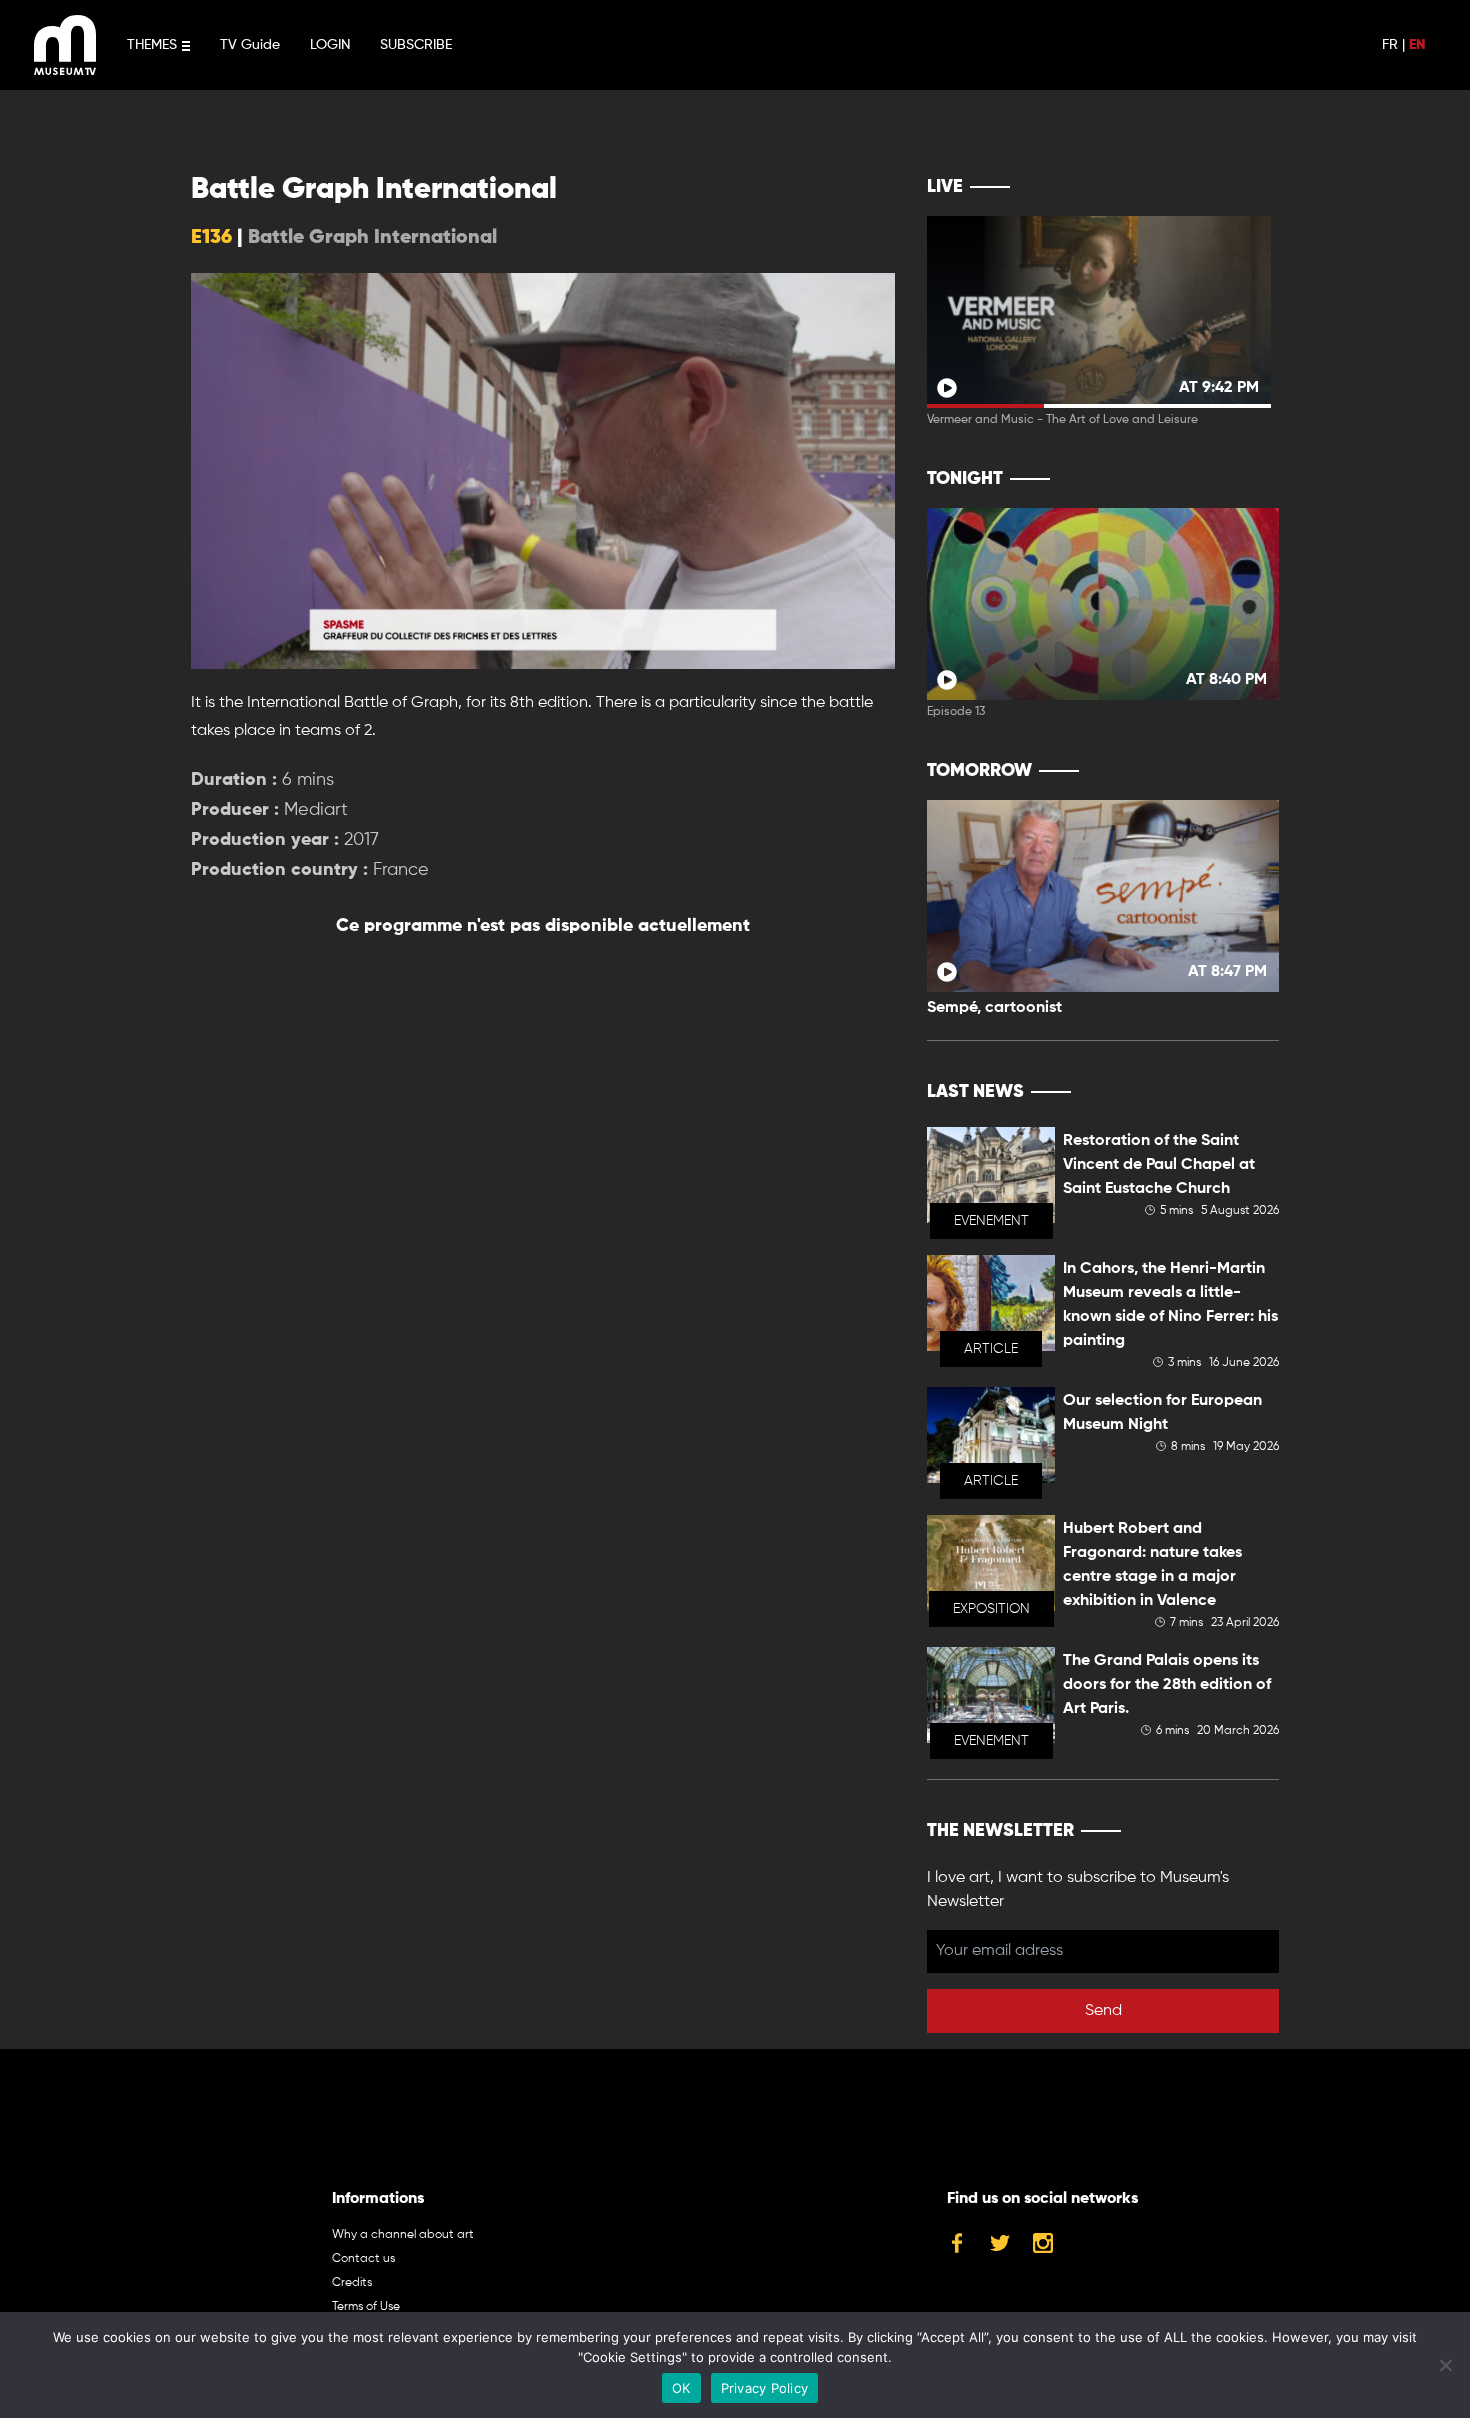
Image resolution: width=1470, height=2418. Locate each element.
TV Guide (250, 45)
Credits (352, 2283)
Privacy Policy (765, 2388)
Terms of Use (366, 2307)
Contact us (363, 2259)
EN (1417, 45)
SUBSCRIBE (416, 45)
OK (681, 2388)
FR (1390, 45)
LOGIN (330, 45)
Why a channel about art (403, 2235)
